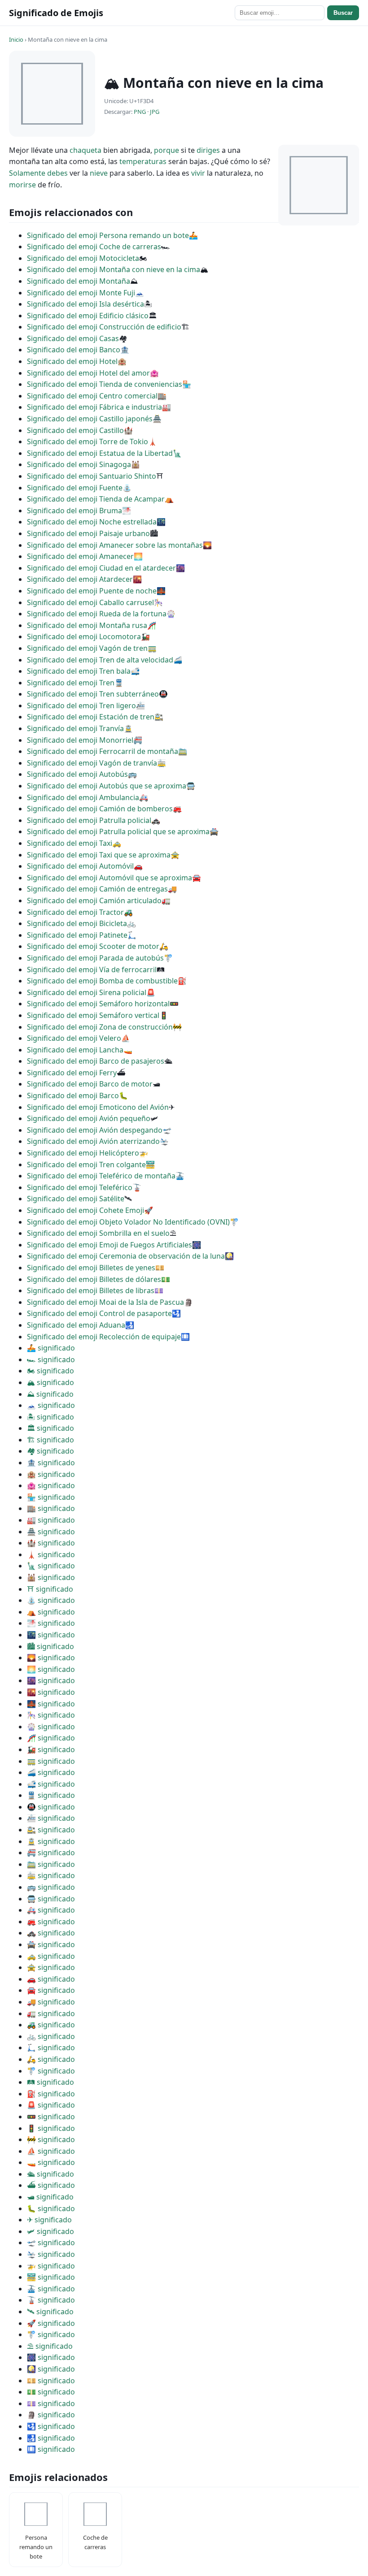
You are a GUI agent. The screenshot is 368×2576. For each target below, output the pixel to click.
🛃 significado (51, 2438)
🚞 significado (51, 1864)
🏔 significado (50, 1382)
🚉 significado (51, 1830)
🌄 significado (51, 1658)
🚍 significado (51, 1899)
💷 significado (51, 2403)
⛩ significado (50, 1589)
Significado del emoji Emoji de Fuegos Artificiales (110, 1245)
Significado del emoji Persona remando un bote (108, 235)
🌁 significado (51, 1623)
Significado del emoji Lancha (75, 1050)
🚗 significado (51, 1979)
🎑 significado (51, 2369)
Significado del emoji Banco (74, 350)
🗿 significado (51, 2415)
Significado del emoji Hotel (72, 361)
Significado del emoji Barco (73, 1095)
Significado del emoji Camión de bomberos (100, 809)
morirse (22, 185)
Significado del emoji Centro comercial (92, 396)
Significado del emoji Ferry (72, 1073)
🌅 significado (51, 1669)
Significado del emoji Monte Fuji (81, 293)
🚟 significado (51, 2277)
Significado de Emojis (56, 13)
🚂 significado (51, 1749)
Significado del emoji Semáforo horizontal (98, 1004)
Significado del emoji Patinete (77, 935)
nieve (99, 173)
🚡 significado (51, 2300)
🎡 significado (51, 1727)
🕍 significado (51, 1577)
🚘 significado (51, 1990)
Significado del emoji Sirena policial (87, 992)
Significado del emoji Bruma (74, 511)
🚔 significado (51, 1944)
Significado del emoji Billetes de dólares (94, 1279)
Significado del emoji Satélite (76, 1199)
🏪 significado (51, 1497)
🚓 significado (51, 1933)
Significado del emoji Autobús (77, 774)
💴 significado (51, 2381)
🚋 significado (51, 1875)
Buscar (343, 13)
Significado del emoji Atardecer (80, 579)
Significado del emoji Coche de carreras (94, 247)
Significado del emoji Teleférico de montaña (101, 1176)
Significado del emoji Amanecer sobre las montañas (115, 545)
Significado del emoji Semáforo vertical (93, 1015)
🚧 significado (51, 2139)
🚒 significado (51, 1922)
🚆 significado (51, 1795)
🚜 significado (51, 2025)
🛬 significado (51, 2254)
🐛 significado (51, 2208)
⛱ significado (50, 2346)
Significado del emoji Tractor (75, 912)
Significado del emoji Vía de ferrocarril (92, 970)
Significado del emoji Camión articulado (94, 901)
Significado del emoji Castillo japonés (90, 419)
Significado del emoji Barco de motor (90, 1084)
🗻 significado (51, 1405)
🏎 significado (51, 1359)
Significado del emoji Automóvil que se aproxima (110, 878)
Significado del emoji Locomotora (84, 636)
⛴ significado (51, 2185)
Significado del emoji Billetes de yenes (91, 1268)
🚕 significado (51, 1956)
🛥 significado (50, 2197)
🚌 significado (51, 1887)
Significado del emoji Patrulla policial (89, 820)
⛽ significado (51, 2094)
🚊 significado (51, 1841)
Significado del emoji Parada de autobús (95, 958)
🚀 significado (51, 2323)
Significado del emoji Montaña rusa (87, 625)
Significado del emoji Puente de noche (92, 591)
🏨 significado (51, 1474)
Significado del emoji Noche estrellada (92, 522)
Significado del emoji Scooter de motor (93, 946)
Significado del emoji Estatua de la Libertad (100, 453)
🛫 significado (51, 2243)
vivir (198, 173)
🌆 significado (51, 1680)
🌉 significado (51, 1704)
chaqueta (85, 150)
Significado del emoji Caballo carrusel (90, 602)
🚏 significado (51, 2071)
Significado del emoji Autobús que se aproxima (107, 786)
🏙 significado (50, 1646)
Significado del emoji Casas (73, 338)
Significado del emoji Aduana (76, 1325)
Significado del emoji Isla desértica (85, 304)
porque (166, 150)
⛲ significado (51, 1600)
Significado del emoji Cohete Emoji (85, 1210)
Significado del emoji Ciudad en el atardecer (101, 568)
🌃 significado (51, 1635)
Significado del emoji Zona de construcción (100, 1027)
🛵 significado (51, 2059)
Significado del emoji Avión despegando (95, 1130)
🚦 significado (51, 2128)
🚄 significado (51, 1772)
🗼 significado (51, 1554)
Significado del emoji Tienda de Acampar (96, 499)
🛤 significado (50, 2082)
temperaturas (143, 161)
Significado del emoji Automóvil (80, 866)
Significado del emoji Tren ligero (81, 706)
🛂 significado (51, 2426)
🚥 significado (51, 2117)
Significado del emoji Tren (71, 683)
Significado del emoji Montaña (79, 281)
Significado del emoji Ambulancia (83, 797)
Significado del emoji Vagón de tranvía (92, 763)
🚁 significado (51, 2266)
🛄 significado (51, 2449)
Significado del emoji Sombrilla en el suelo (98, 1233)
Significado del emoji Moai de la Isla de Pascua (105, 1302)
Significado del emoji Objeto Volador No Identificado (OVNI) (128, 1222)
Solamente (27, 173)
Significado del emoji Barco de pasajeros (96, 1061)
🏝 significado (50, 1417)
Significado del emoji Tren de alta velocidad (100, 660)
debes (57, 173)
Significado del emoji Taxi (70, 843)
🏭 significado (51, 1520)
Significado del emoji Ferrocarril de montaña (103, 751)
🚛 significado (51, 2013)
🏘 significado (50, 1451)
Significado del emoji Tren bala (79, 671)
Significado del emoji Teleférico (80, 1187)
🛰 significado (50, 2312)
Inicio (16, 39)
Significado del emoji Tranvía (75, 728)
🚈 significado (51, 1818)
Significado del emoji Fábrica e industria (94, 407)
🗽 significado (51, 1566)
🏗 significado (50, 1440)
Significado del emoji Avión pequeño (89, 1118)
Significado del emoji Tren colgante (86, 1165)
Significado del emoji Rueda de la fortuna (97, 614)
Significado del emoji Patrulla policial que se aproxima (118, 831)
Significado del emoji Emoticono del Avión (98, 1107)
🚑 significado (51, 1910)
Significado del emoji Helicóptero (83, 1153)
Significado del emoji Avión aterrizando (93, 1141)
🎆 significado (51, 2357)
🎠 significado (51, 1715)
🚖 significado (51, 1967)
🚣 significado (51, 1348)
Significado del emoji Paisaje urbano (88, 533)
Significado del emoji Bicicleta (77, 923)
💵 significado (51, 2392)
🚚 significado (51, 2002)
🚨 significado (51, 2105)
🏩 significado (51, 1485)
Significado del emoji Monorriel (80, 740)
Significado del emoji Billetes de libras (91, 1290)
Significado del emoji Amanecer (80, 556)
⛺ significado (51, 1612)
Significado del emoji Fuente (75, 488)
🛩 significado (50, 2231)
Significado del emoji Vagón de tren (87, 648)
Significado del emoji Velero (74, 1038)
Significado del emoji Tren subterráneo (93, 694)
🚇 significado (51, 1807)
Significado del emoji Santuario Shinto (92, 476)
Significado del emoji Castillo (75, 430)
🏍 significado (50, 1371)
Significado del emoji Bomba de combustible (102, 981)
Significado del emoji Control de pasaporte (99, 1313)
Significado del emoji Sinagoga (79, 464)
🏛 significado (50, 1428)
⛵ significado (51, 2151)
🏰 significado (51, 1543)
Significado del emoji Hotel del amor (88, 373)
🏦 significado (51, 1463)
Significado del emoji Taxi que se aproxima (99, 855)
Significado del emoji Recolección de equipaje (104, 1337)
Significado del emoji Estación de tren (91, 717)
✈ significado (49, 2220)
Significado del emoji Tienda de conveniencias (105, 384)
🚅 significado (51, 1784)
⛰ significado (50, 1394)
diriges (208, 150)
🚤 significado (51, 2162)
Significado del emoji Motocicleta (83, 258)
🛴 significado (51, 2048)
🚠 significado (51, 2289)
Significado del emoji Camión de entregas (97, 889)
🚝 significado (51, 1853)
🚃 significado (51, 1761)
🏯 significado (51, 1532)
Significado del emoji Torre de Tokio (88, 442)
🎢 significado (51, 1738)
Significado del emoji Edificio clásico (88, 316)
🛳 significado (50, 2174)
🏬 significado (51, 1508)
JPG (155, 112)
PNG (140, 112)
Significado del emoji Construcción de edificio (104, 327)
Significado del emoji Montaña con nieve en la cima (114, 269)
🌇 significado (51, 1692)
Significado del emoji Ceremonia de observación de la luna (126, 1256)
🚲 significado (51, 2036)
